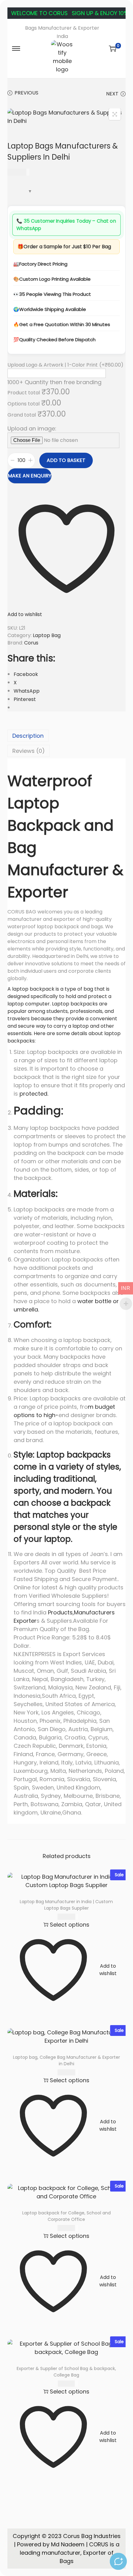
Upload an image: (32, 428)
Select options (70, 1925)
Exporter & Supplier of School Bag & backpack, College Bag (66, 2372)
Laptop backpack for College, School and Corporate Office (66, 2216)
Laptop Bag (47, 635)
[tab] (66, 736)
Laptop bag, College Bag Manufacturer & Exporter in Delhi (66, 2060)
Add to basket (66, 460)
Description (28, 736)
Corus (31, 643)
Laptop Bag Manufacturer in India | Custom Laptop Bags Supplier (66, 1905)
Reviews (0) (29, 751)
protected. (33, 1094)
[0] (113, 48)
